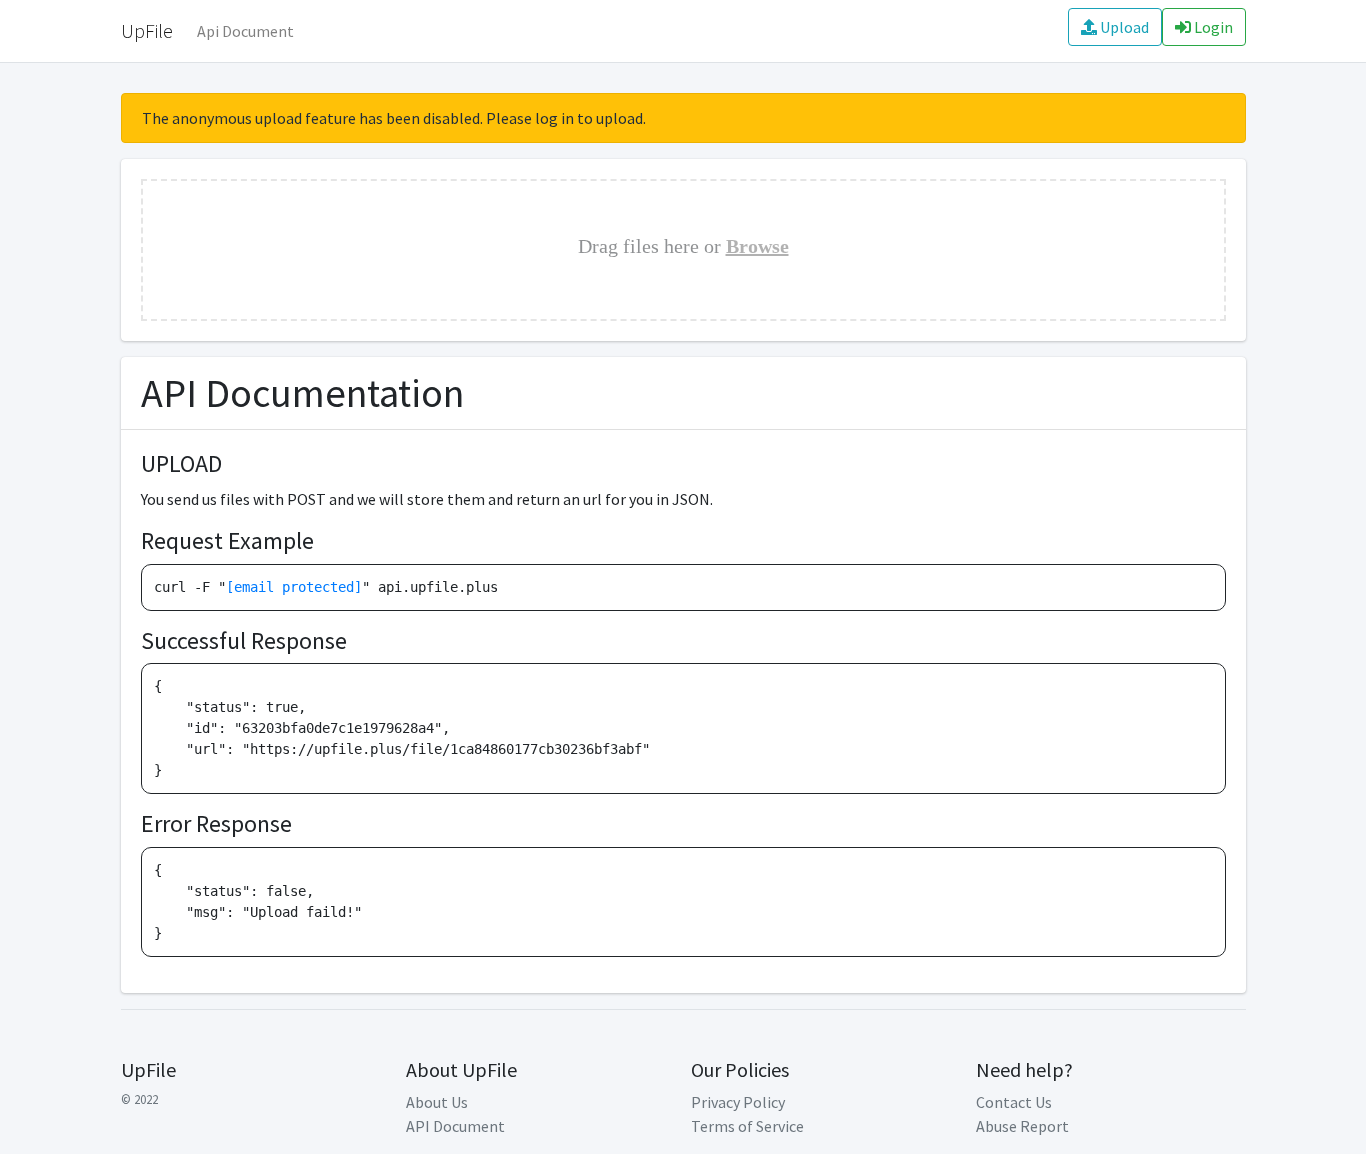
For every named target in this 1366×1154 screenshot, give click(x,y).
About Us (437, 1102)
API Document (455, 1126)
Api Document (245, 31)
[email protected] (294, 587)
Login (1212, 27)
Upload (1123, 27)
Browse (757, 246)
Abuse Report (1022, 1126)
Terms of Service (747, 1126)
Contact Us (1014, 1102)
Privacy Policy (738, 1102)
